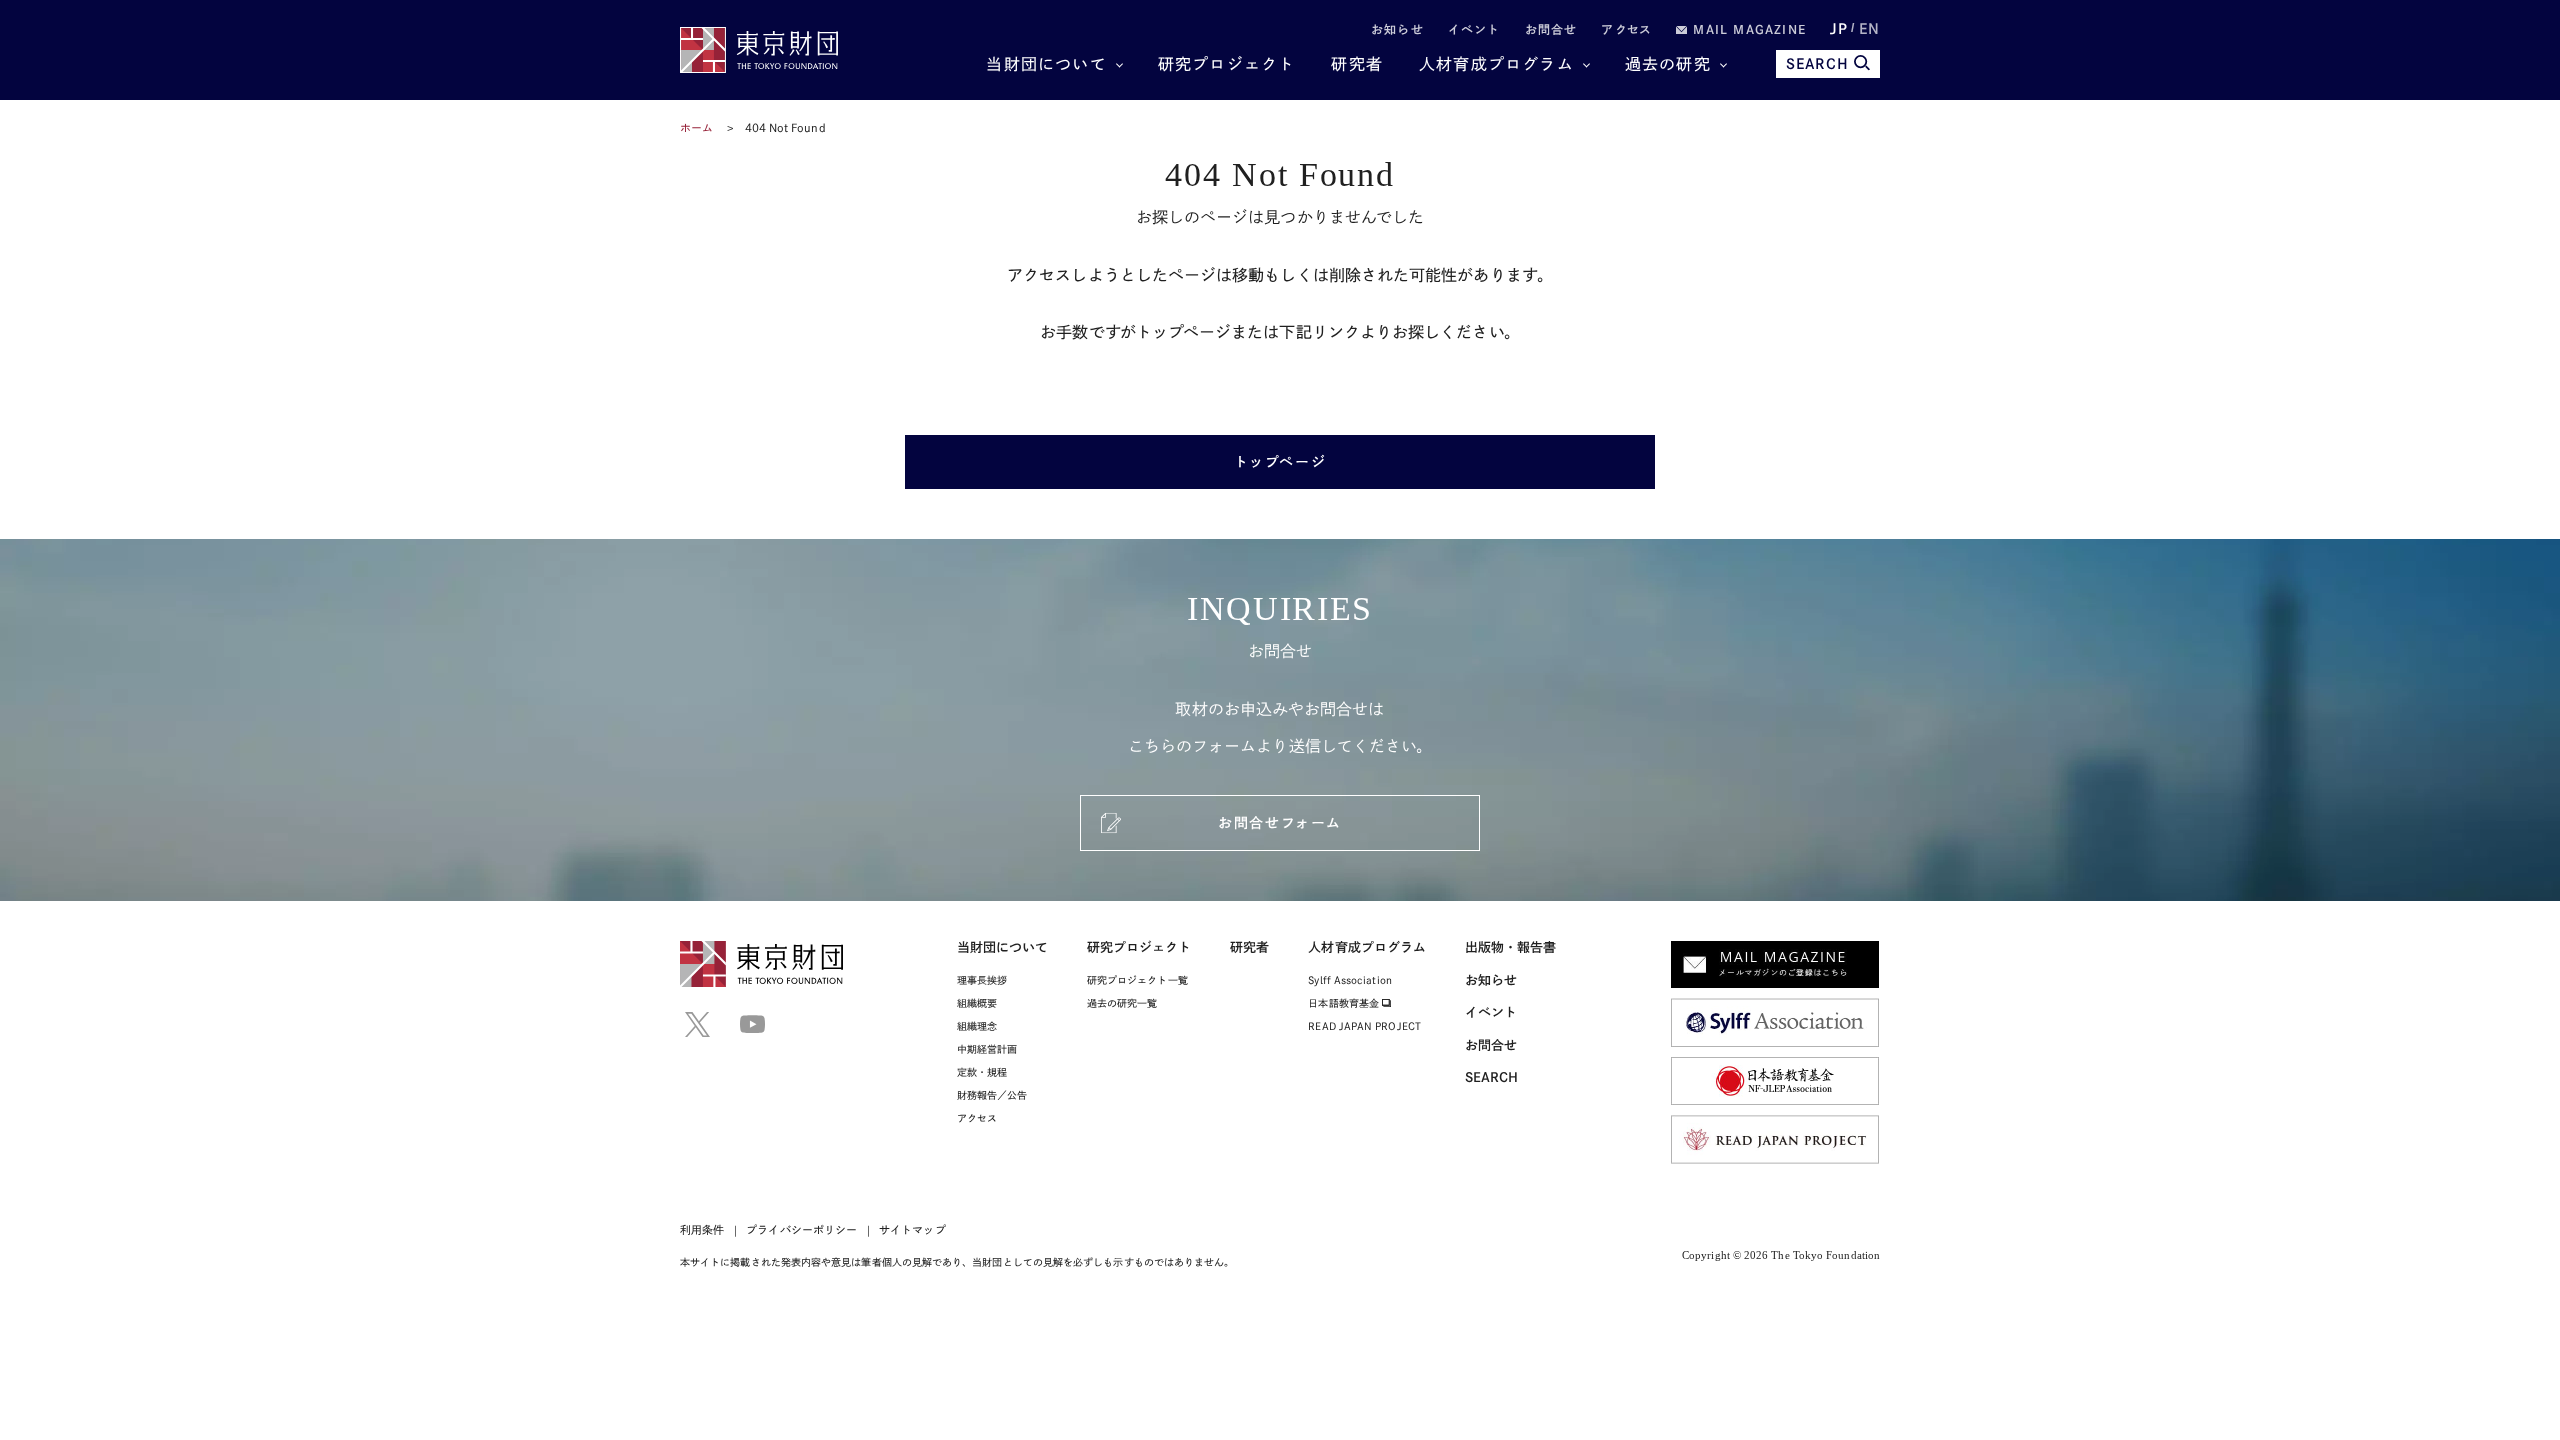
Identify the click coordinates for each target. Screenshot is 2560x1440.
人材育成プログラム (1496, 64)
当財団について (1046, 64)
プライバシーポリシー (801, 1229)
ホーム (696, 127)
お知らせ (1397, 29)
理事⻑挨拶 (982, 980)
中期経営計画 (987, 1049)
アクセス (1626, 29)
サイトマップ (912, 1229)
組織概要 (977, 1003)
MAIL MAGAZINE (1747, 29)
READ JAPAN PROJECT (1364, 1026)
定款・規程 (982, 1072)
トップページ (1280, 462)
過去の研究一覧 (1122, 1003)
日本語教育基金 (1345, 1003)
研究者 (1357, 64)
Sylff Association (1349, 980)
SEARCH (1817, 64)
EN (1869, 29)
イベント (1474, 29)
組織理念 (977, 1026)
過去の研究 (1668, 64)
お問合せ (1551, 29)
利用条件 (702, 1229)
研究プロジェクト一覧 (1137, 980)
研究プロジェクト (1227, 64)
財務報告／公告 (992, 1095)
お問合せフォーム (1279, 823)
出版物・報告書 (1511, 947)
